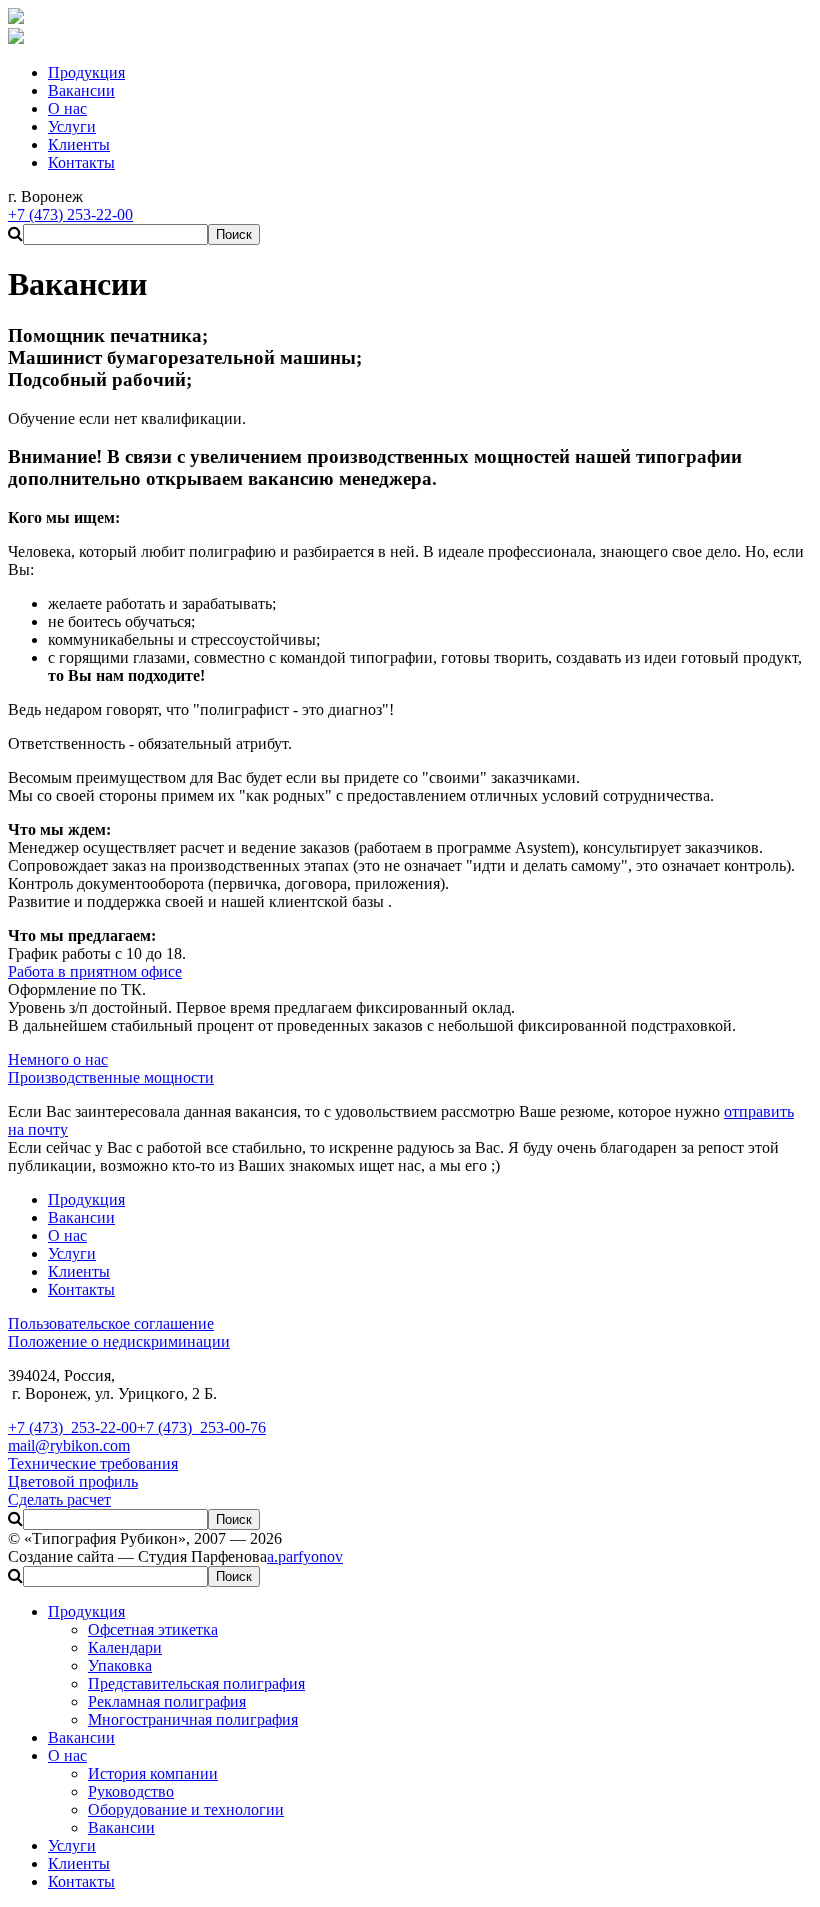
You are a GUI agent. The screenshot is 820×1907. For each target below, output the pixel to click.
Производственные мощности (111, 1077)
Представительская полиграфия (196, 1683)
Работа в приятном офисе (95, 971)
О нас (67, 1755)
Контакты (81, 1881)
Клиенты (79, 1863)
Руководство (131, 1791)
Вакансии (81, 1737)
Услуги (72, 1845)
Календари (125, 1647)
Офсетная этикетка (153, 1629)
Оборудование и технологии (186, 1809)
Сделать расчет (59, 1499)
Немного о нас (58, 1059)
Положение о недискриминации (119, 1341)
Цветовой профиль (73, 1481)
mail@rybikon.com (69, 1445)
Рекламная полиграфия (167, 1701)
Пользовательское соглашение (111, 1323)
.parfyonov (305, 1556)
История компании (153, 1773)
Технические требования (93, 1463)
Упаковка (120, 1665)
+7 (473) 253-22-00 (72, 1427)
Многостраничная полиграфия (193, 1719)
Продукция (86, 1611)
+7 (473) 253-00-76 (201, 1427)
